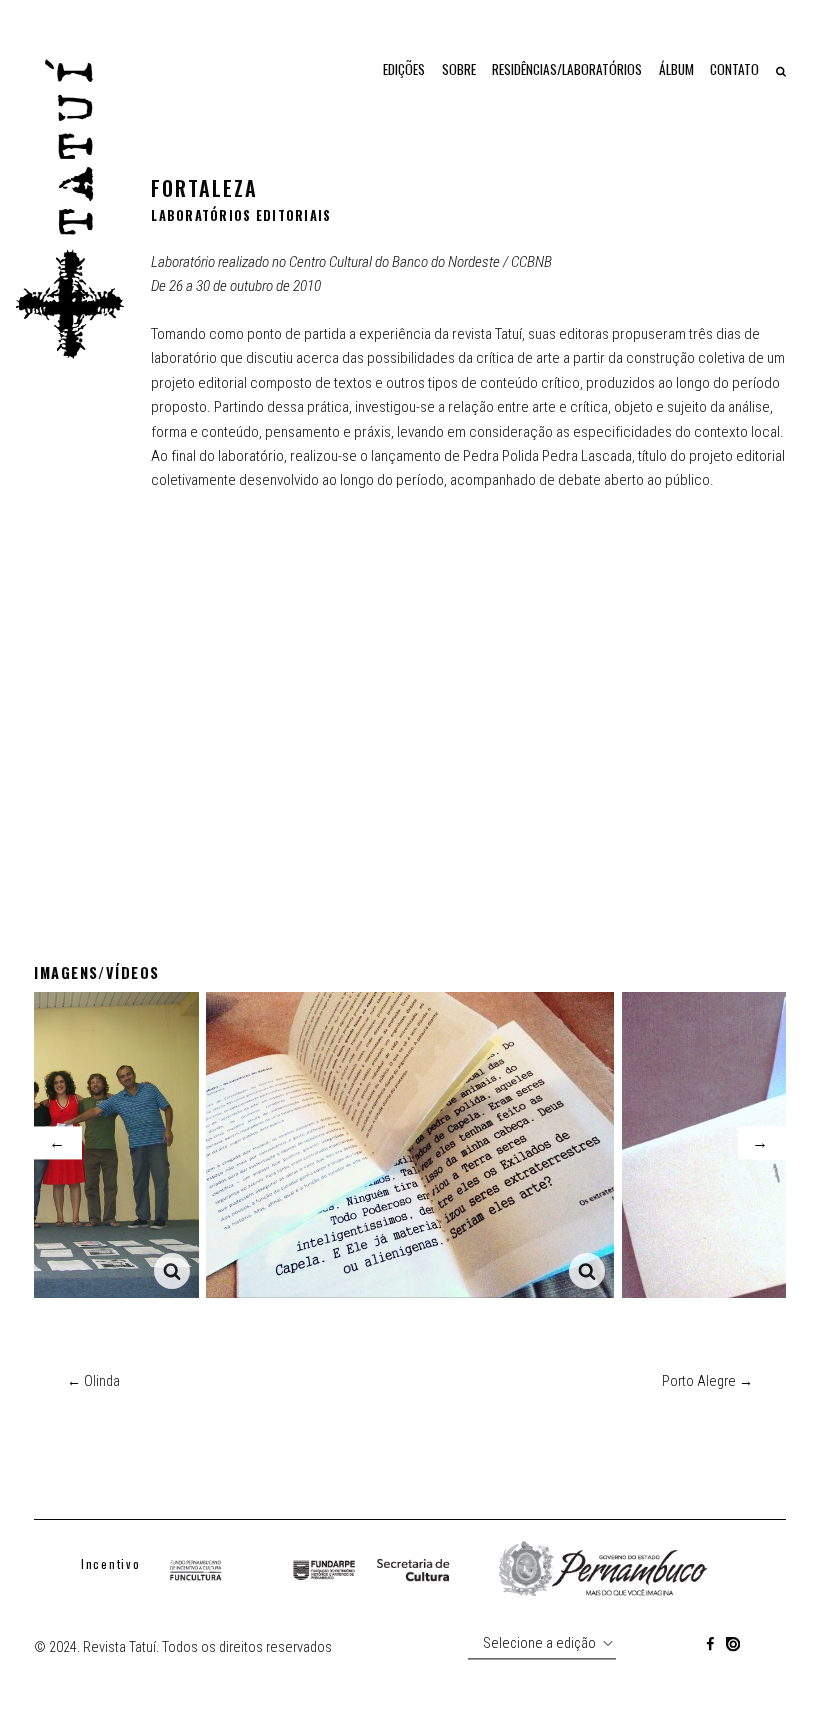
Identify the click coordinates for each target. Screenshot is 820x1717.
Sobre (459, 69)
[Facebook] (710, 1647)
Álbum (676, 69)
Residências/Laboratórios (567, 69)
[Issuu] (733, 1647)
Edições (404, 69)
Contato (734, 69)
